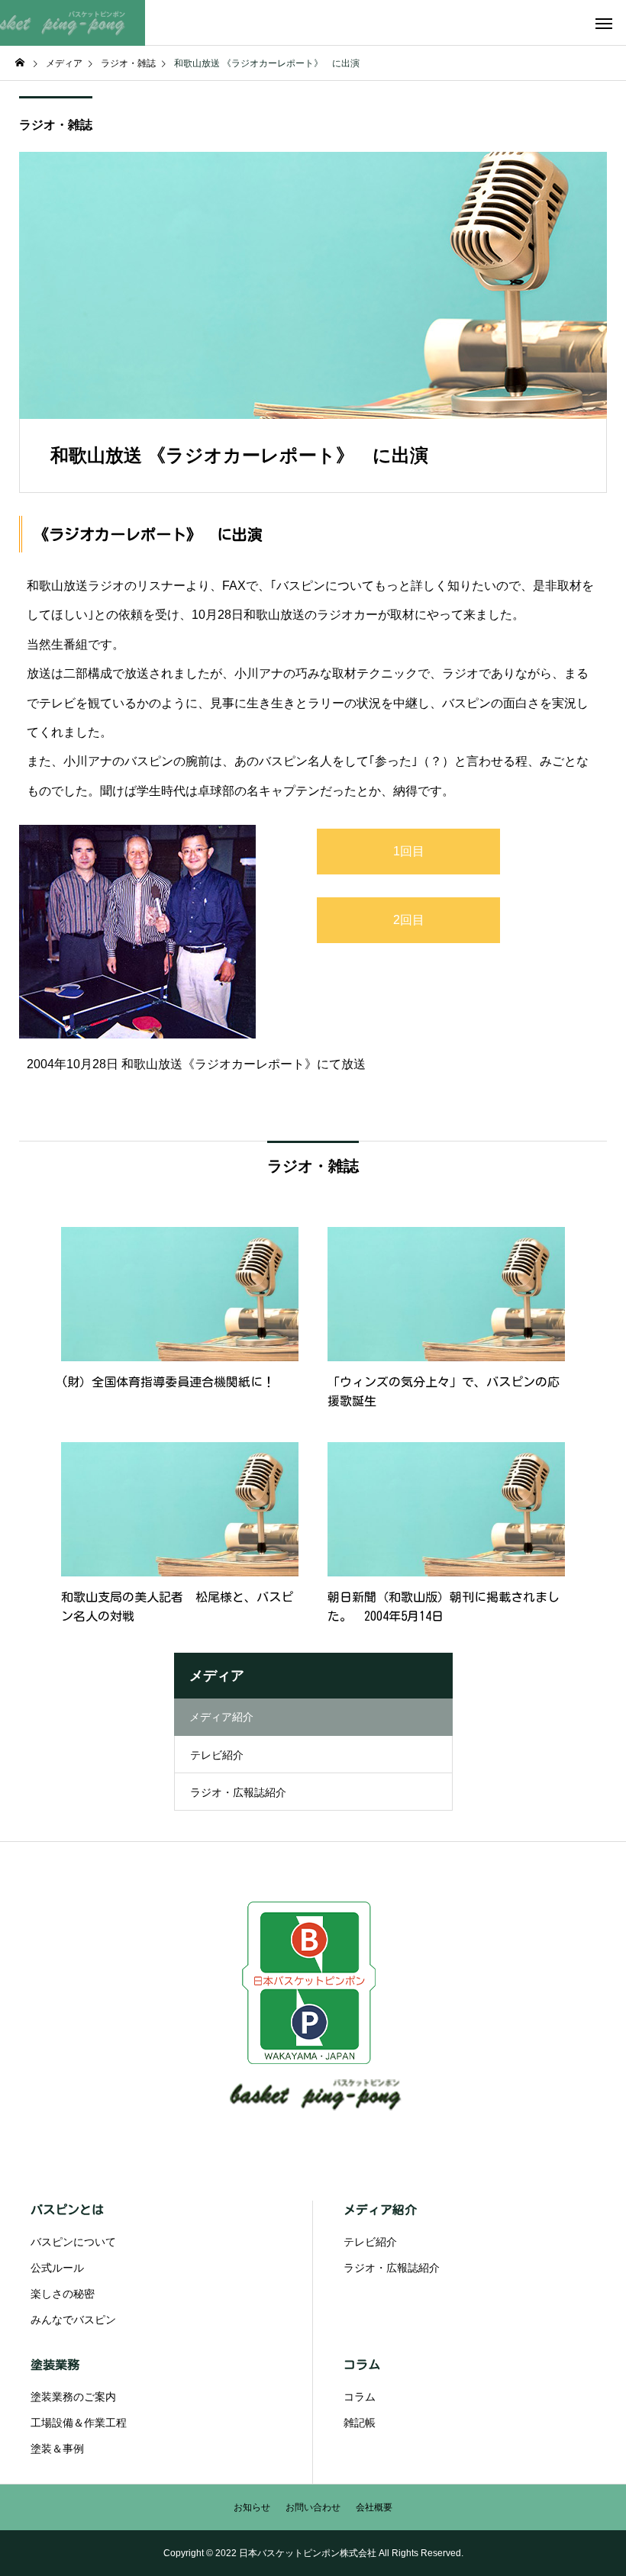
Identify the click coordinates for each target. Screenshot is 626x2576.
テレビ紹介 (217, 1755)
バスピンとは (67, 2210)
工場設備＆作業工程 (79, 2423)
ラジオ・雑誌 (56, 125)
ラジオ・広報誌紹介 (238, 1792)
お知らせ (252, 2507)
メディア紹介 (380, 2210)
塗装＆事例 (57, 2449)
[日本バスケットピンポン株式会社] (73, 23)
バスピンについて (73, 2242)
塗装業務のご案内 (73, 2397)
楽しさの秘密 (63, 2294)
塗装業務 (55, 2365)
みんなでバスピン (73, 2320)
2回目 (409, 920)
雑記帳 (360, 2423)
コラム (362, 2365)
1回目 (409, 851)
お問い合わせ (313, 2507)
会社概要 (374, 2507)
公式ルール (57, 2268)
